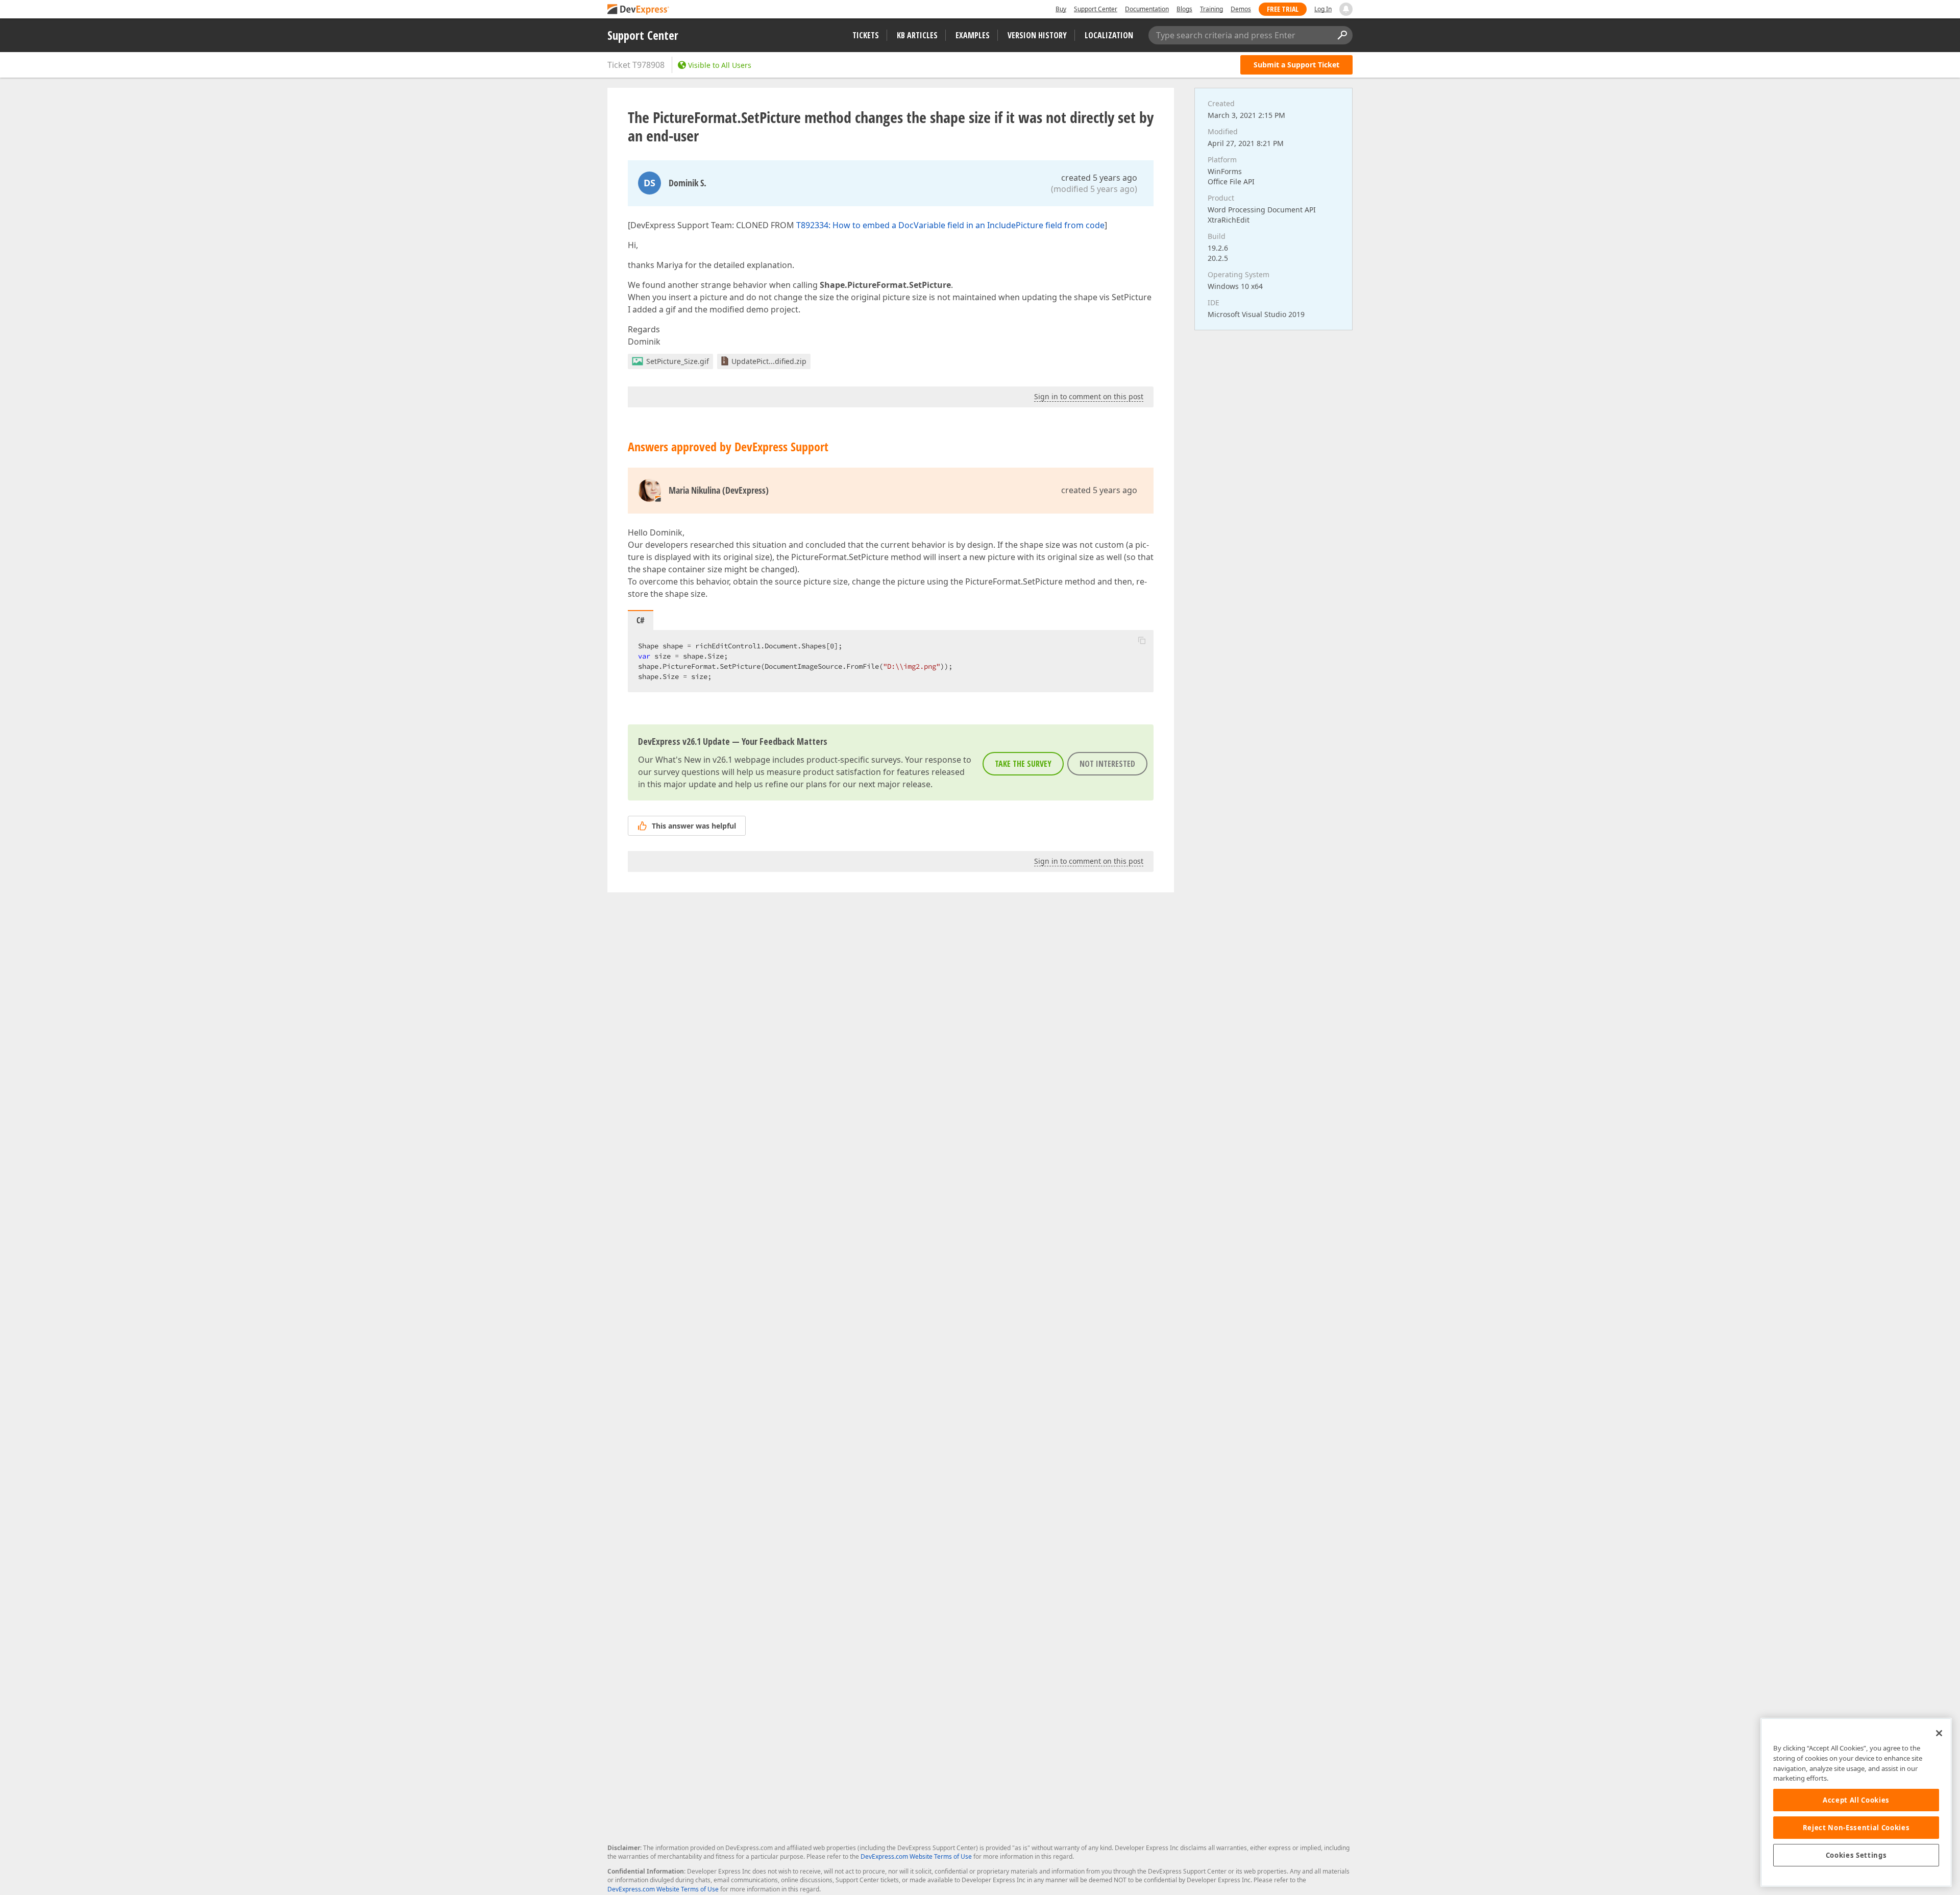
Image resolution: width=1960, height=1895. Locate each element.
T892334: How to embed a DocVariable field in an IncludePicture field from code (950, 225)
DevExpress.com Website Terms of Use (916, 1856)
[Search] (1342, 35)
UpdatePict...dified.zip (769, 361)
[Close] (1939, 1733)
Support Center (1096, 9)
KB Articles (917, 35)
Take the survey (1023, 764)
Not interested (1107, 764)
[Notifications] (1346, 9)
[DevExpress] (639, 10)
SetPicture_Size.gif (678, 361)
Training (1211, 9)
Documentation (1147, 9)
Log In (1323, 9)
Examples (973, 35)
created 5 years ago (1099, 178)
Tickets (866, 35)
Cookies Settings (1856, 1855)
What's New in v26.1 (694, 760)
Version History (1037, 35)
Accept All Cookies (1856, 1800)
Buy (1061, 9)
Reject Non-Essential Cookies (1856, 1828)
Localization (1109, 35)
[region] (1856, 1802)
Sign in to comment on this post (1089, 396)
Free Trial (1283, 9)
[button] (1142, 640)
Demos (1241, 9)
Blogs (1184, 9)
